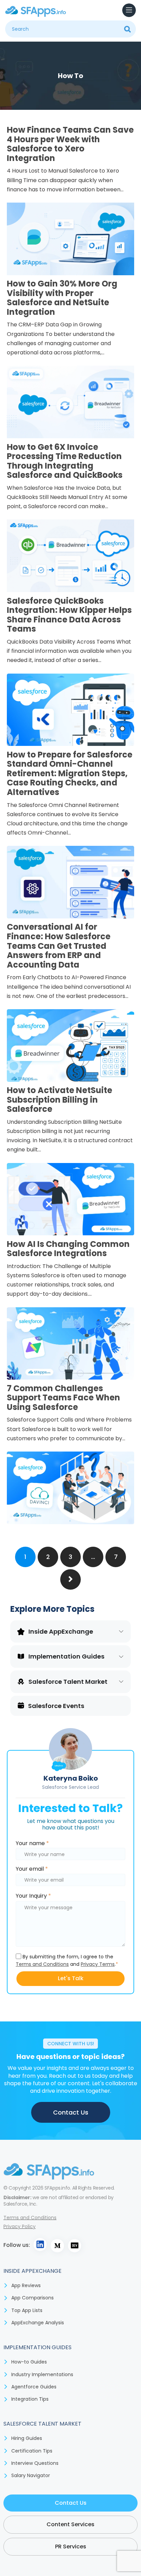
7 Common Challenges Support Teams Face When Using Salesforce (63, 1398)
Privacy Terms (98, 1964)
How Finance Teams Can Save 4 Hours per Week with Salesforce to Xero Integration (70, 144)
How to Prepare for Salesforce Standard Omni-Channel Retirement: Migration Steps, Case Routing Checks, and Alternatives (70, 773)
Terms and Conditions (42, 1964)
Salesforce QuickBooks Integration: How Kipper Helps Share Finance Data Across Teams (69, 615)
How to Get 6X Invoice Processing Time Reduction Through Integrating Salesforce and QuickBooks (65, 461)
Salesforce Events (56, 1706)
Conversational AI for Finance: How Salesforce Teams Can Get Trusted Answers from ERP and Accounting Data (59, 946)
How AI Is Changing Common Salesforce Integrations (68, 1249)
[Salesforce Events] (21, 1705)
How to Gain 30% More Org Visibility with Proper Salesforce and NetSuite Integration (62, 298)
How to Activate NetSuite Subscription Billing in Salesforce (60, 1100)
